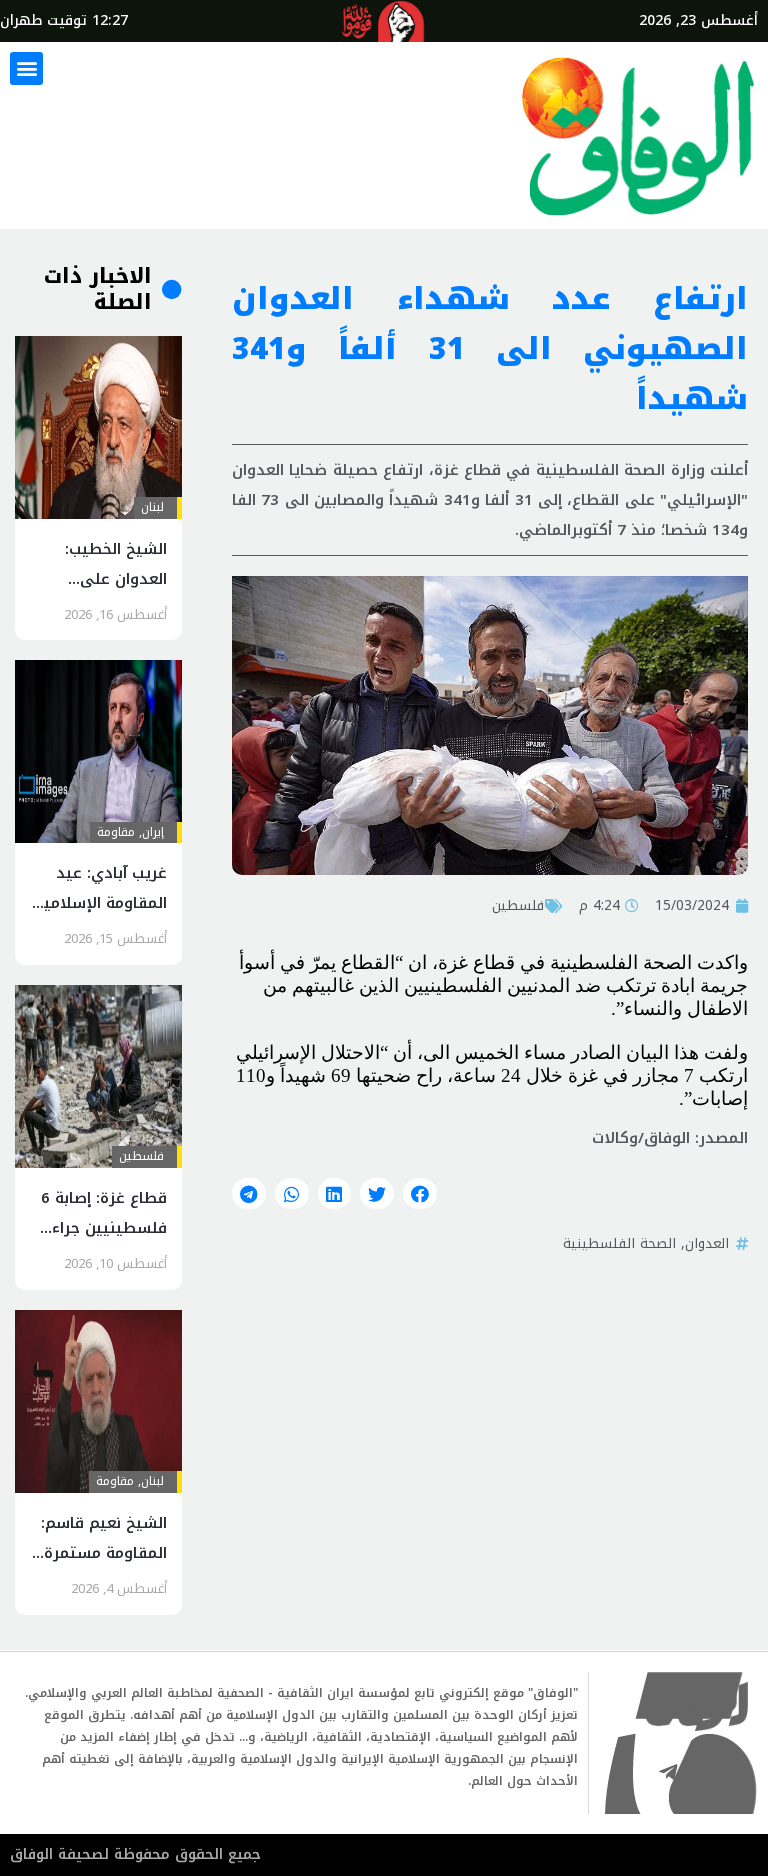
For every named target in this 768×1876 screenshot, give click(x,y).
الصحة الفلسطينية (619, 1243)
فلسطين (518, 905)
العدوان (707, 1243)
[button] (26, 68)
